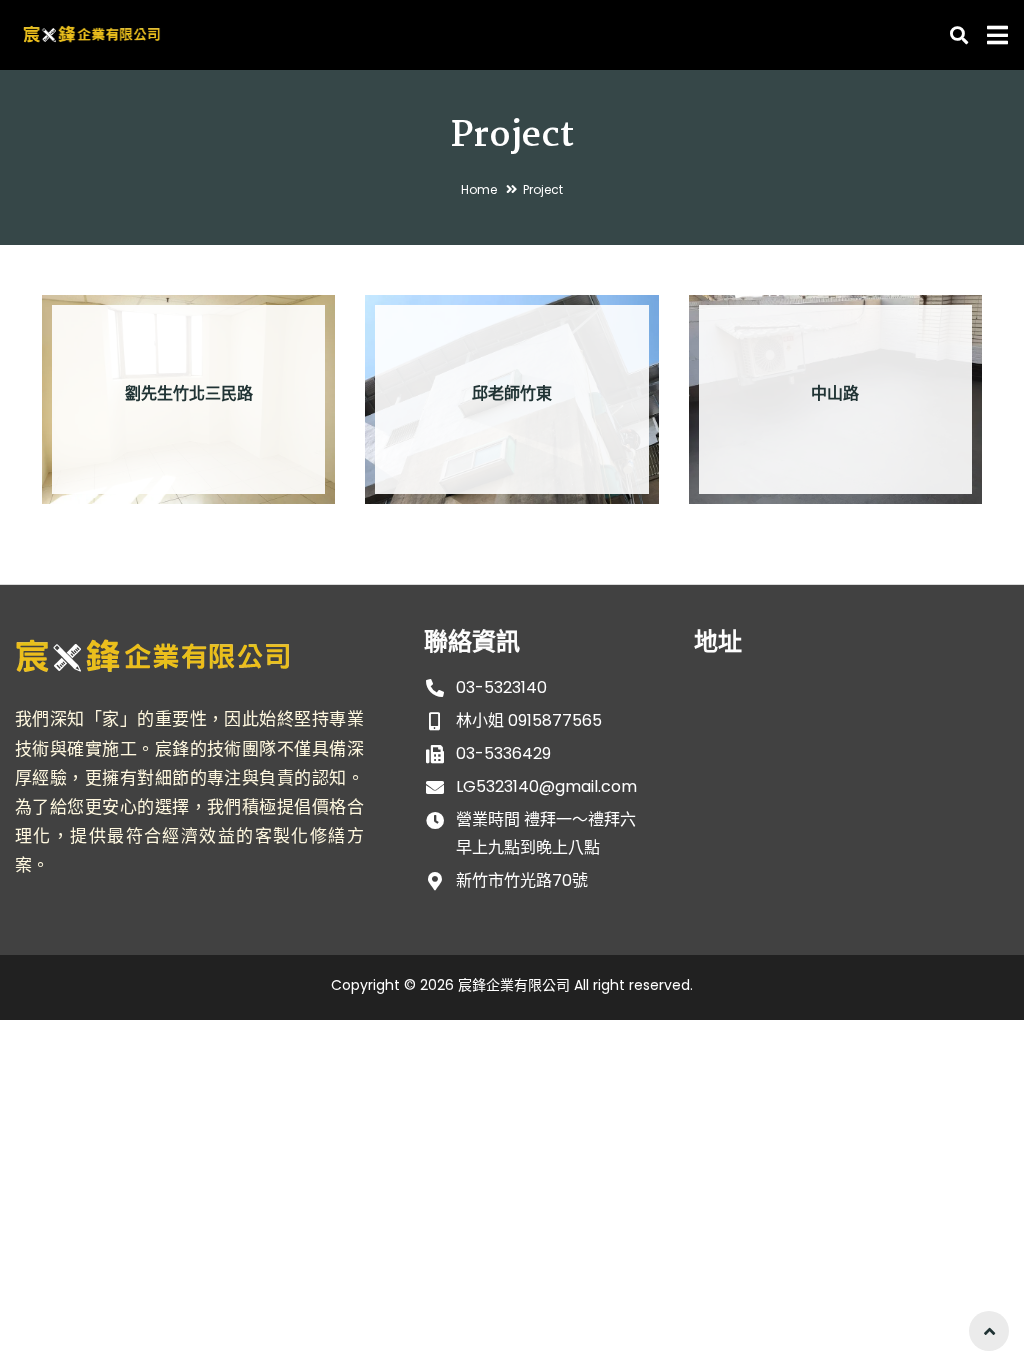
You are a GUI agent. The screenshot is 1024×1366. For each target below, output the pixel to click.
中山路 (835, 394)
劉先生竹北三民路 (189, 394)
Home (479, 189)
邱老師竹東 (512, 394)
